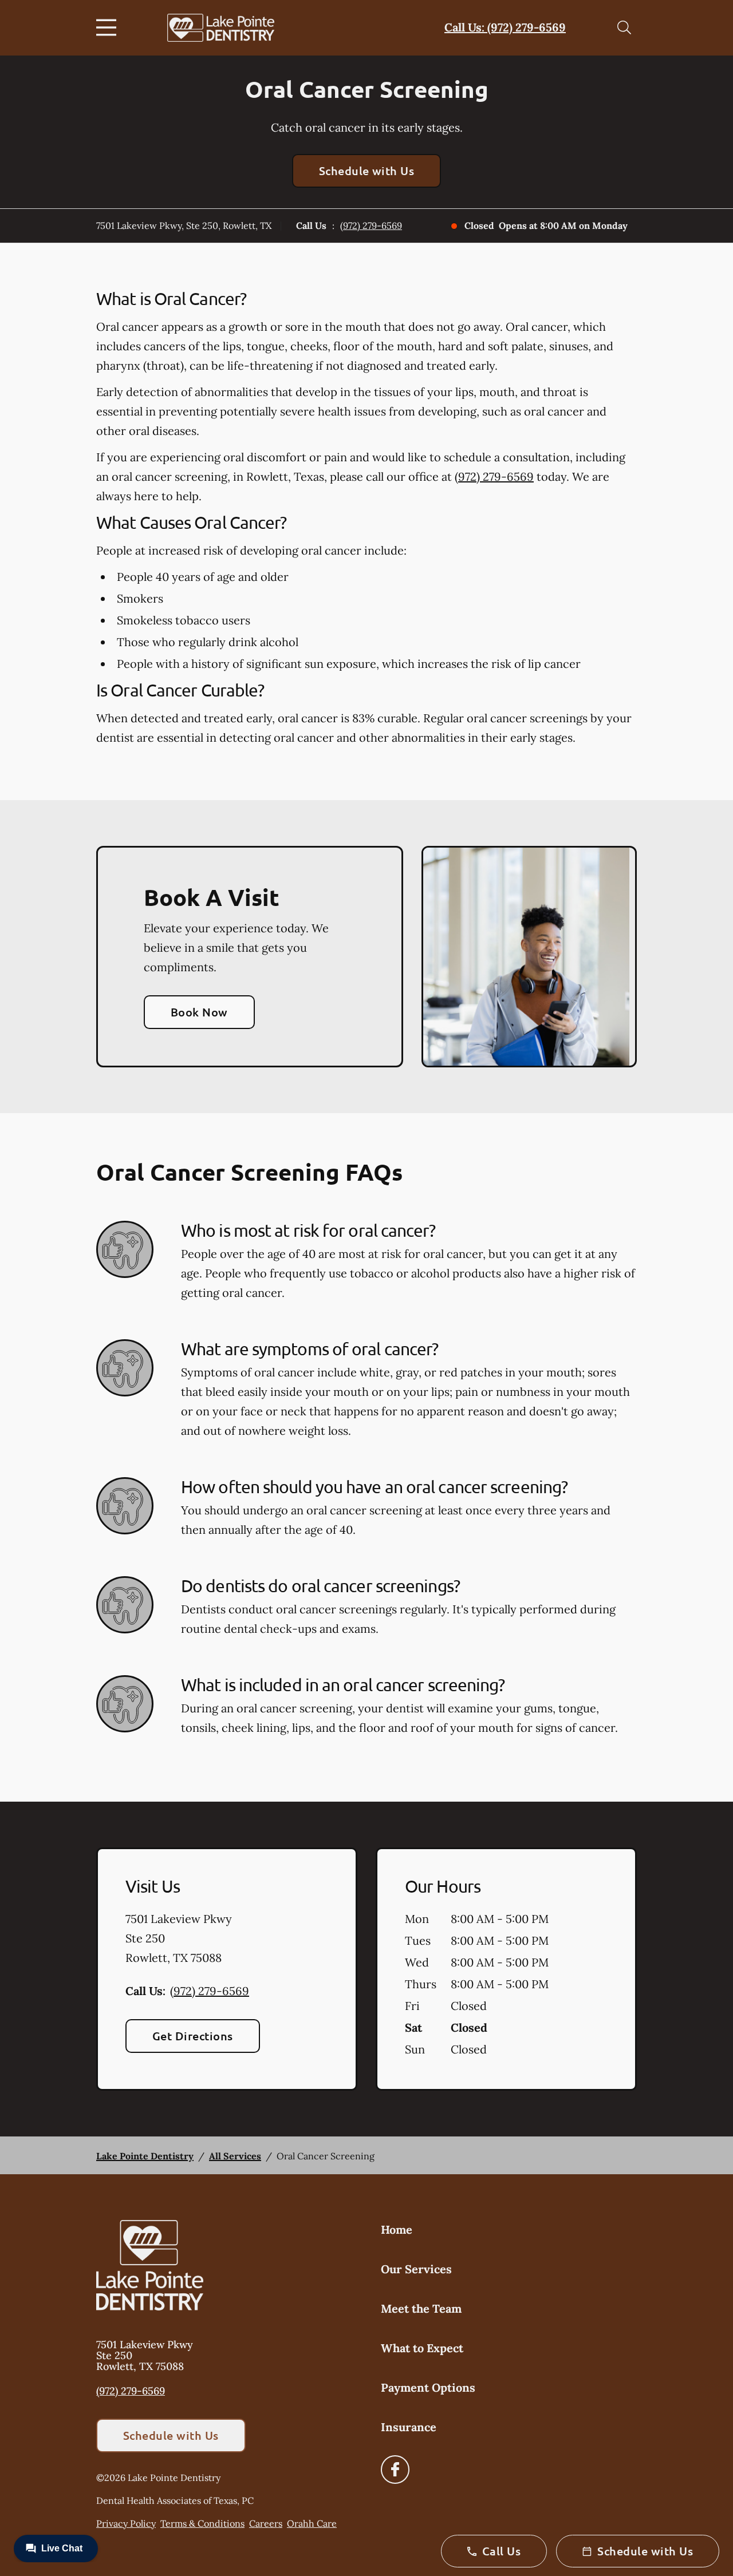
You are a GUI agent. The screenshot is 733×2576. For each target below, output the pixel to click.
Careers (266, 2523)
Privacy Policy (126, 2523)
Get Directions (193, 2036)
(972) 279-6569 (371, 225)
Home (397, 2229)
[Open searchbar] (624, 27)
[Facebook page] (395, 2470)
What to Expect (422, 2348)
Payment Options (428, 2387)
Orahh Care (312, 2523)
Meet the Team (421, 2308)
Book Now (199, 1012)
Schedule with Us (367, 171)
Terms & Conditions (202, 2523)
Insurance (409, 2427)
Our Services (416, 2269)
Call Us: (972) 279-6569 (505, 27)
